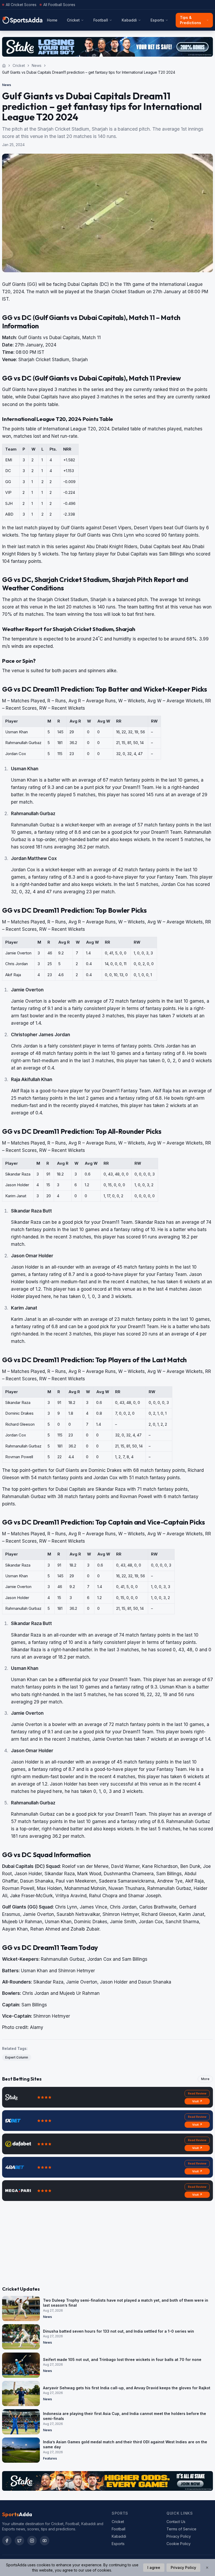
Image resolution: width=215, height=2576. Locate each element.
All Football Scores (59, 5)
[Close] (207, 2568)
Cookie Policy (179, 2544)
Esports (157, 20)
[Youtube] (45, 2541)
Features (50, 2458)
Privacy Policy (179, 2536)
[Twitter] (19, 2541)
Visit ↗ (197, 2101)
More (205, 2079)
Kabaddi (129, 20)
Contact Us (176, 2522)
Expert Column (17, 2057)
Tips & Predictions (190, 20)
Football (101, 20)
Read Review (197, 2093)
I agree (154, 2567)
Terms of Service (181, 2529)
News (37, 65)
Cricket (73, 20)
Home (52, 20)
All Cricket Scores (21, 5)
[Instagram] (32, 2541)
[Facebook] (7, 2541)
